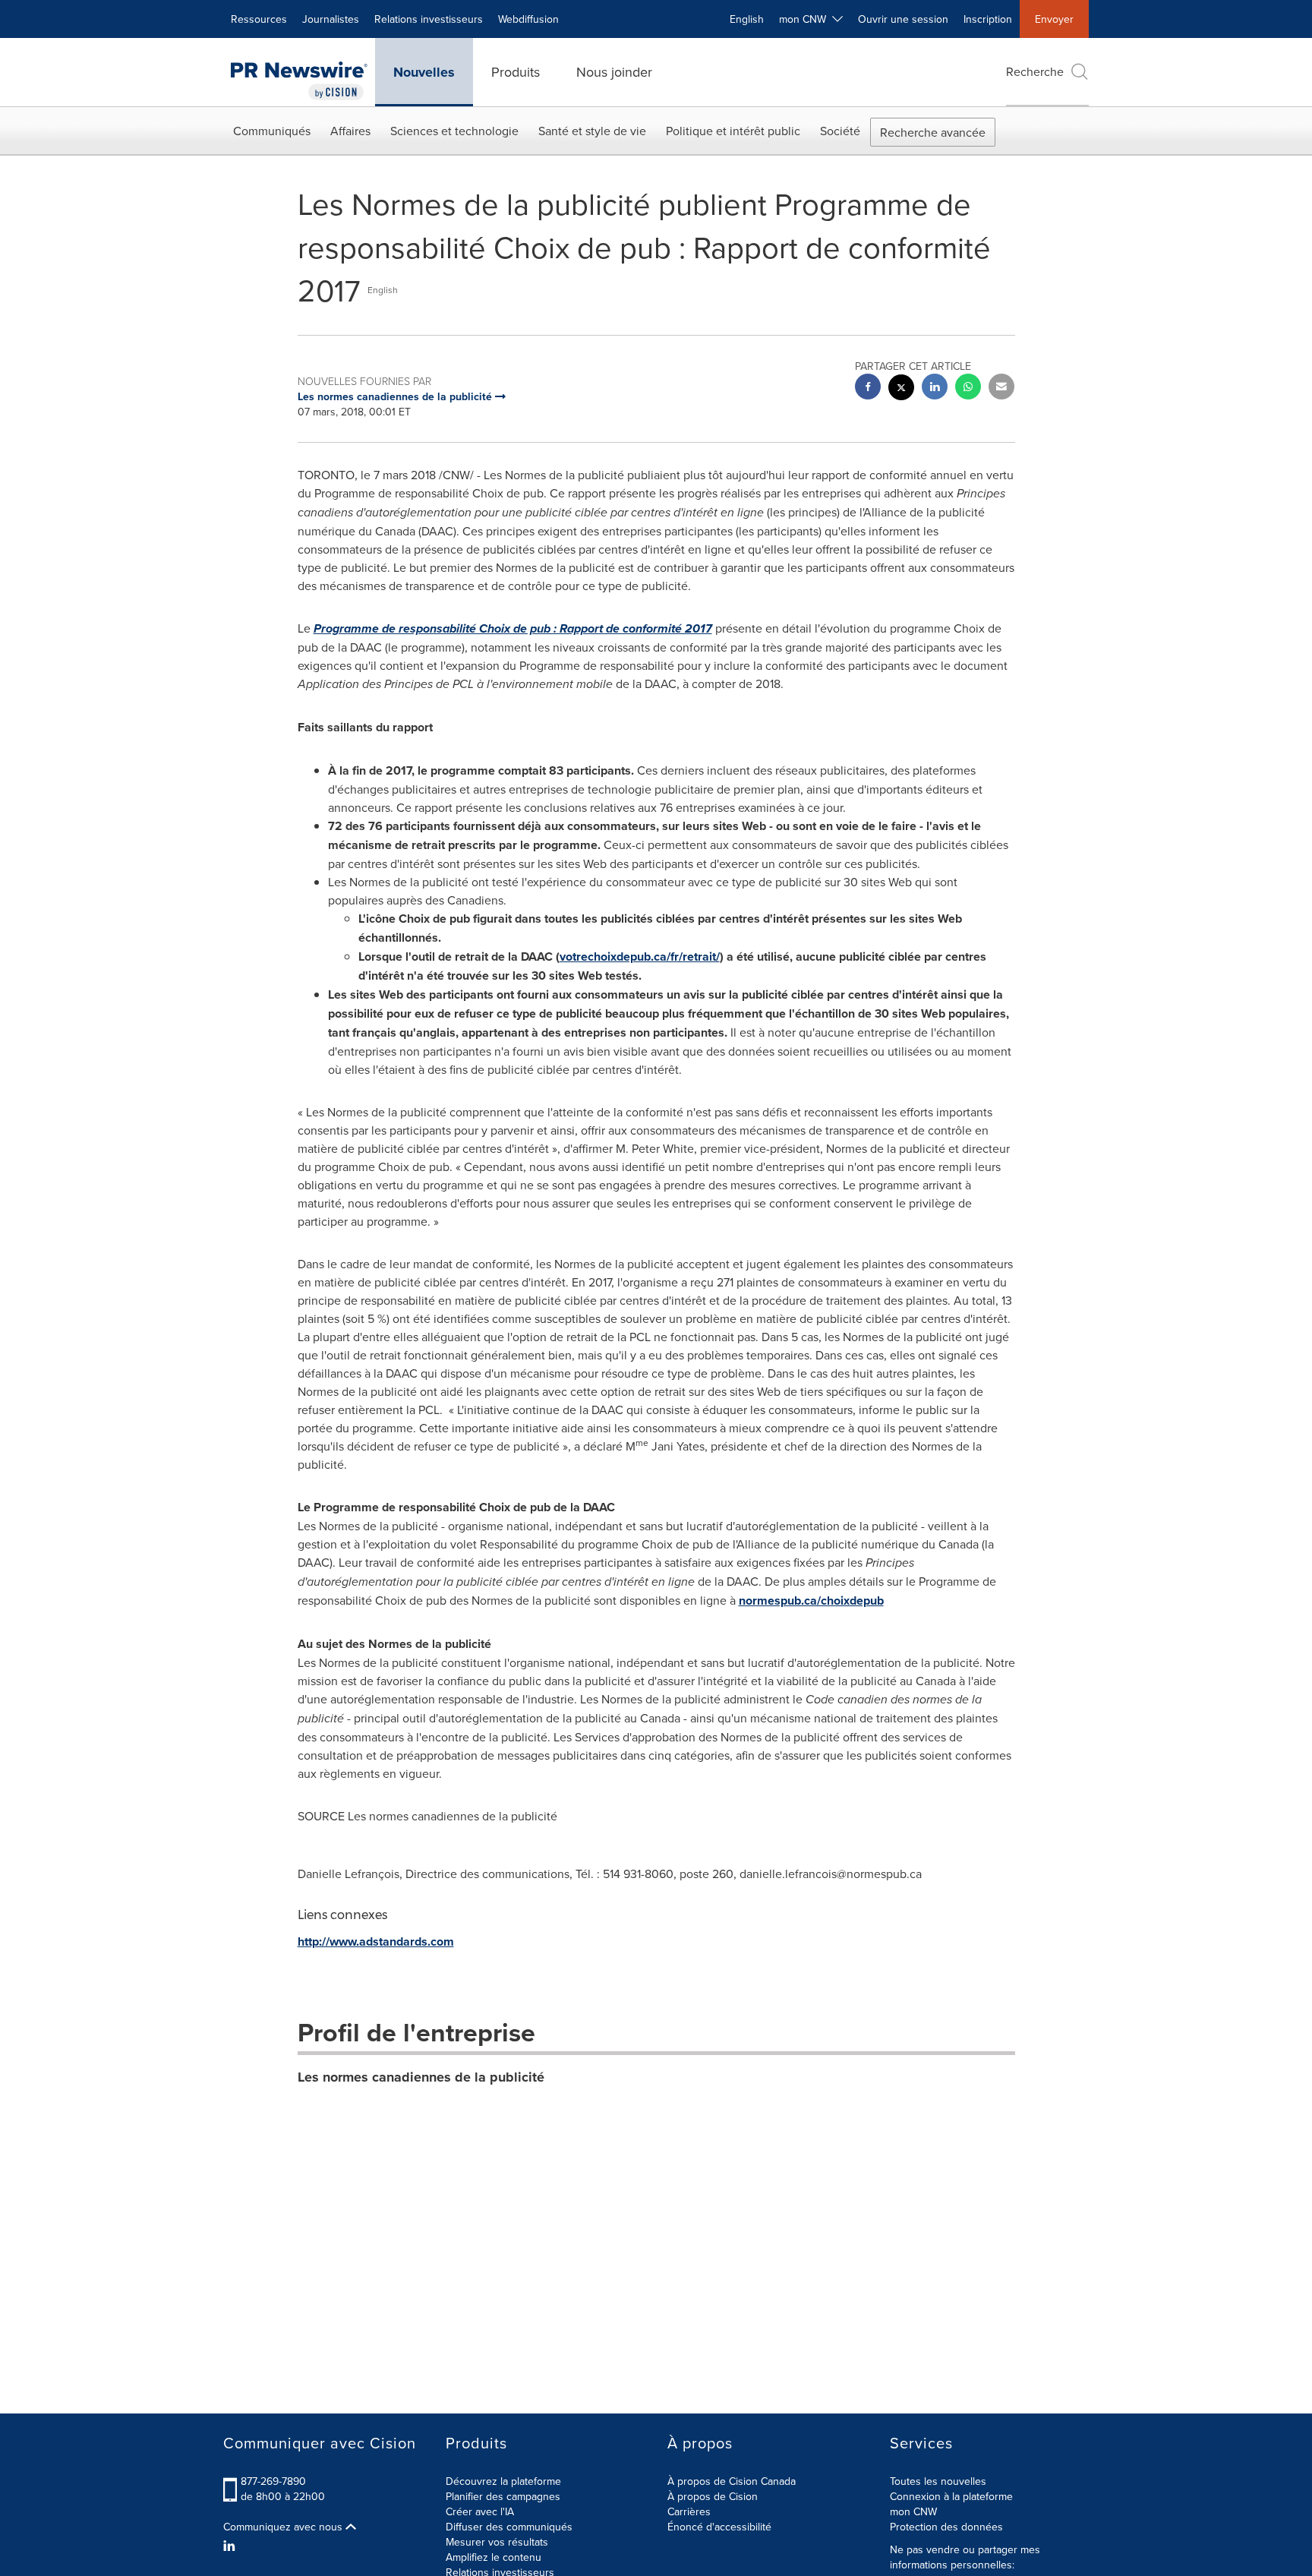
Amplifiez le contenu (494, 2557)
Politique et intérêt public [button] (733, 131)
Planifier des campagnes (503, 2496)
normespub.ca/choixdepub (811, 1601)
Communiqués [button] (272, 131)
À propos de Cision (713, 2496)
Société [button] (840, 131)
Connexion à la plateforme (951, 2496)
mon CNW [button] (806, 19)
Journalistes (331, 19)
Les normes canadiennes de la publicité (421, 2077)
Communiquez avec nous (284, 2527)
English (747, 19)
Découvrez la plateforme (503, 2481)
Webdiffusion (528, 19)
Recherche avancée (933, 132)
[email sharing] (1001, 388)
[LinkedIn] (231, 2546)
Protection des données (946, 2527)
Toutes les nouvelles (938, 2481)
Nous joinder (614, 72)
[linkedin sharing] (935, 388)
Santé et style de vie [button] (592, 131)
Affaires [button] (350, 131)
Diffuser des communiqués (509, 2527)
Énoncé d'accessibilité (719, 2527)
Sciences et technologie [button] (454, 131)
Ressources (259, 19)
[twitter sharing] (901, 389)
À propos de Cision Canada (732, 2481)
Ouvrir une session (903, 19)
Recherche (1035, 71)
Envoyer (1054, 19)
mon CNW (913, 2511)
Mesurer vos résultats (497, 2542)
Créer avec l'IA (480, 2511)
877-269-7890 (273, 2481)
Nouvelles (424, 72)
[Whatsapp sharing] (968, 388)
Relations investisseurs (429, 19)
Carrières (689, 2511)
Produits (516, 72)
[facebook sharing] (868, 388)
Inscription (988, 19)
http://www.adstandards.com (376, 1941)
